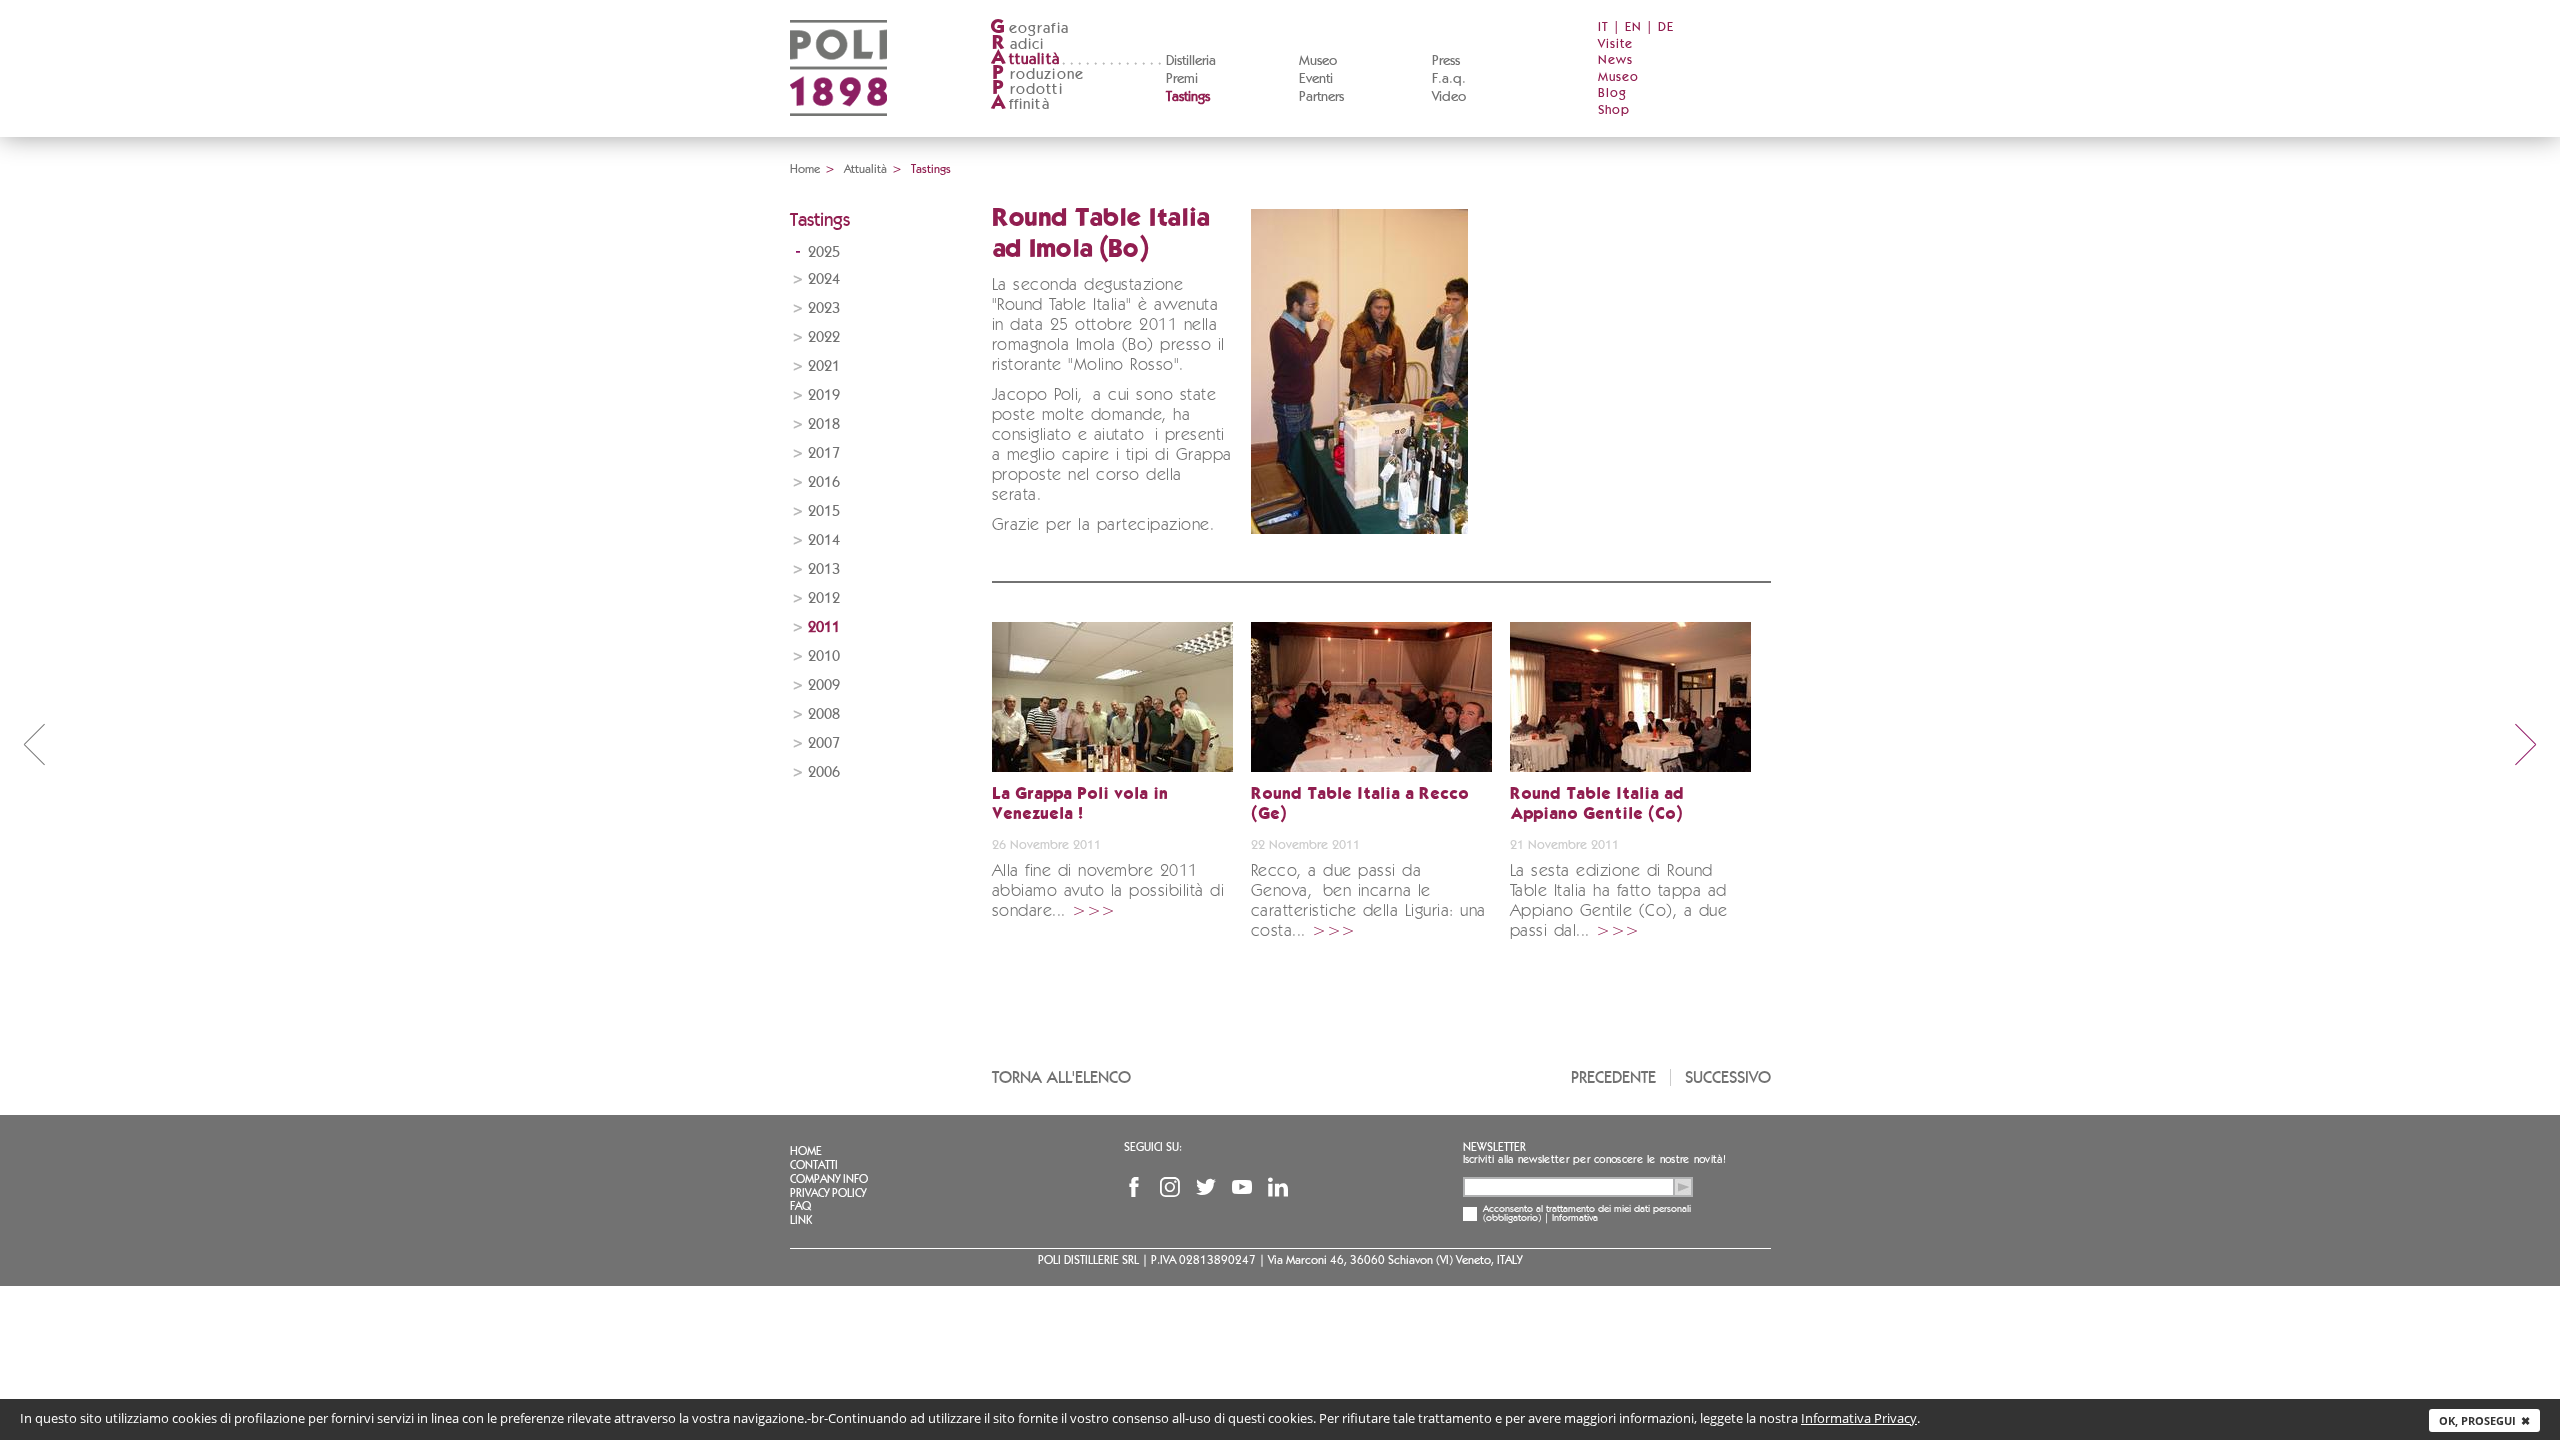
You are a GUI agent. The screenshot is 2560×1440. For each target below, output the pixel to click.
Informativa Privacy (1859, 1418)
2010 (824, 656)
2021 (824, 366)
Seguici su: (1153, 1147)
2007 (824, 743)
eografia (1029, 28)
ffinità (1020, 104)
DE (1666, 27)
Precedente (1613, 1077)
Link (801, 1220)
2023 (824, 308)
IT (1603, 27)
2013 (824, 569)
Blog (1612, 93)
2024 (824, 279)
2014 (824, 540)
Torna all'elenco (1061, 1077)
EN (1633, 27)
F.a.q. (1449, 79)
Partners (1321, 97)
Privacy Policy (828, 1193)
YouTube (1242, 1187)
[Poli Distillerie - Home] (838, 130)
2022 (824, 337)
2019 (824, 395)
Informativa (1575, 1218)
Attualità (865, 169)
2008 (824, 714)
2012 (824, 598)
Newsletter (1494, 1147)
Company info (829, 1179)
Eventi (1316, 79)
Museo (1318, 61)
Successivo (1728, 1077)
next (2526, 744)
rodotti (1027, 89)
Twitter (1206, 1187)
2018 (824, 424)
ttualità (1025, 59)
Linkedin (1278, 1187)
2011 (824, 627)
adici (1018, 44)
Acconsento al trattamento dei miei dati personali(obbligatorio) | (1587, 1214)
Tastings (1188, 97)
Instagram (1170, 1187)
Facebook (1134, 1187)
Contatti (814, 1165)
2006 (824, 772)
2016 (824, 482)
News (1615, 60)
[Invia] (1683, 1187)
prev (34, 744)
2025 (824, 252)
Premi (1182, 79)
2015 (824, 511)
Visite (1615, 44)
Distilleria (1191, 61)
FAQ (800, 1206)
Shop (1614, 110)
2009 (824, 685)
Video (1449, 97)
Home (805, 169)
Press (1446, 61)
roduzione (1038, 74)
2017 (824, 453)
